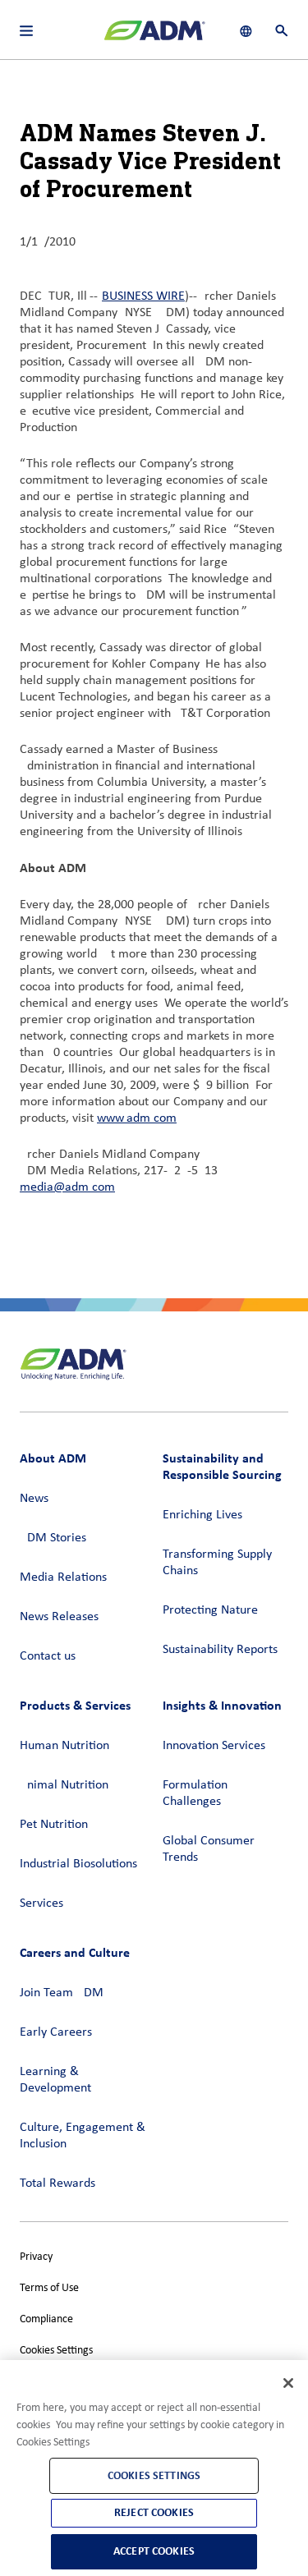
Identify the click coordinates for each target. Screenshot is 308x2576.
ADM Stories (53, 1538)
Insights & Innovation (222, 1705)
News (34, 1499)
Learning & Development (55, 2080)
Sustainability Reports (220, 1650)
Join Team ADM (62, 1993)
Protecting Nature (210, 1610)
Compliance (46, 2319)
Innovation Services (214, 1746)
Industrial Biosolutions (78, 1864)
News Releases (59, 1617)
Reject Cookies (154, 2512)
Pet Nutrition (54, 1825)
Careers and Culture (75, 1952)
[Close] (288, 2383)
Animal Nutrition (64, 1785)
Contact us (48, 1656)
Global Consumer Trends (209, 1849)
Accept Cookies (154, 2551)
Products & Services (75, 1705)
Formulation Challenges (195, 1793)
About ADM (53, 1458)
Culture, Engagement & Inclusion (83, 2136)
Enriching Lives (202, 1515)
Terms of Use (49, 2288)
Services (41, 1903)
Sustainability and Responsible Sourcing (222, 1466)
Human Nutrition (64, 1746)
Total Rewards (57, 2183)
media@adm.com (67, 1187)
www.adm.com (137, 1118)
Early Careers (56, 2032)
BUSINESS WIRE (143, 296)
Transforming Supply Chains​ (217, 1563)
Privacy (36, 2257)
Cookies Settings (56, 2351)
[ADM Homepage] (154, 37)
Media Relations (63, 1577)
